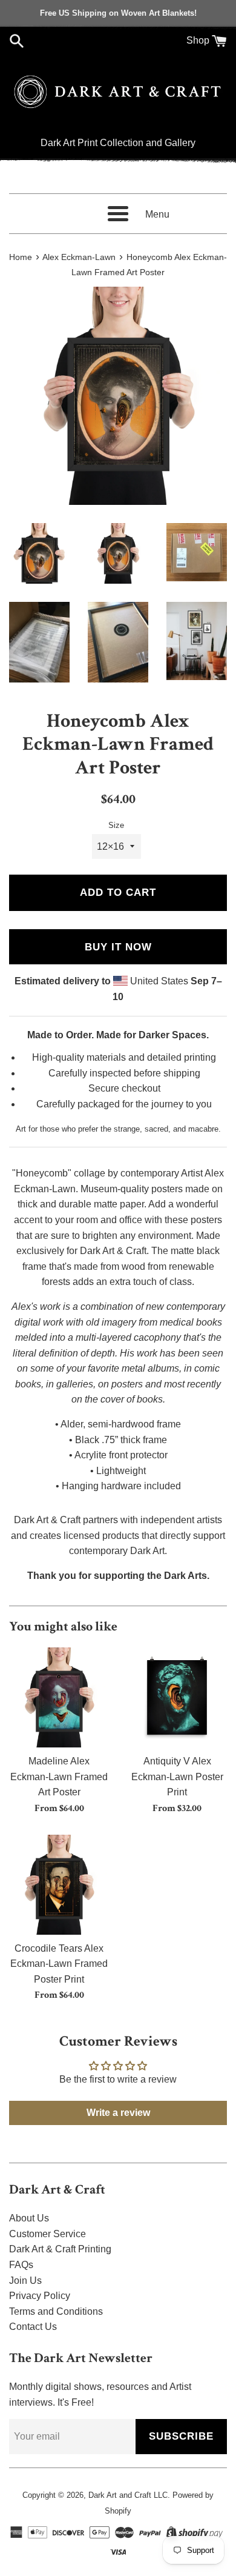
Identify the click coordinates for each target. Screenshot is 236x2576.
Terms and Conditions (56, 2311)
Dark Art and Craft (120, 2495)
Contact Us (33, 2327)
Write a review (118, 2113)
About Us (29, 2218)
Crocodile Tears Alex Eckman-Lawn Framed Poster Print (59, 1964)
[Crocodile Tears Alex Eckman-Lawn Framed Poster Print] (59, 1885)
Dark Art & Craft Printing (60, 2249)
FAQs (21, 2265)
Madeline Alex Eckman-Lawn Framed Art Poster (59, 1777)
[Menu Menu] (118, 214)
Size (116, 825)
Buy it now (118, 947)
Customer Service (48, 2234)
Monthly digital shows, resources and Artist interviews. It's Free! (100, 2394)
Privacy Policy (40, 2296)
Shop (198, 40)
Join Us (25, 2281)
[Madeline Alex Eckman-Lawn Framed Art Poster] (59, 1697)
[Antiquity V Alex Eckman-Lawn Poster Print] (177, 1697)
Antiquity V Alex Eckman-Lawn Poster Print (177, 1777)
